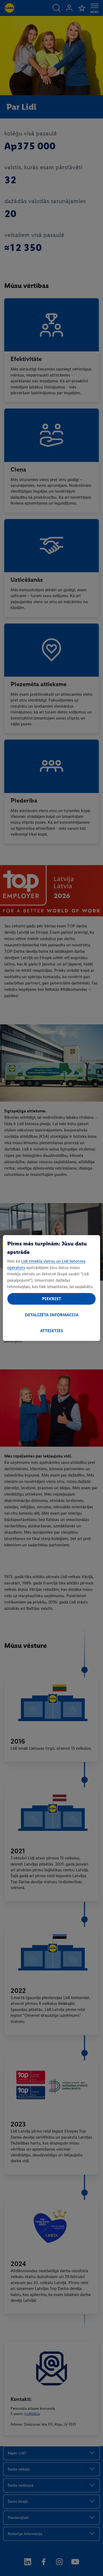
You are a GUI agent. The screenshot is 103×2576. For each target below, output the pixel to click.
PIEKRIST (51, 1299)
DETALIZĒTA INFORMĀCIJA (52, 1315)
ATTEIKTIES (52, 1331)
